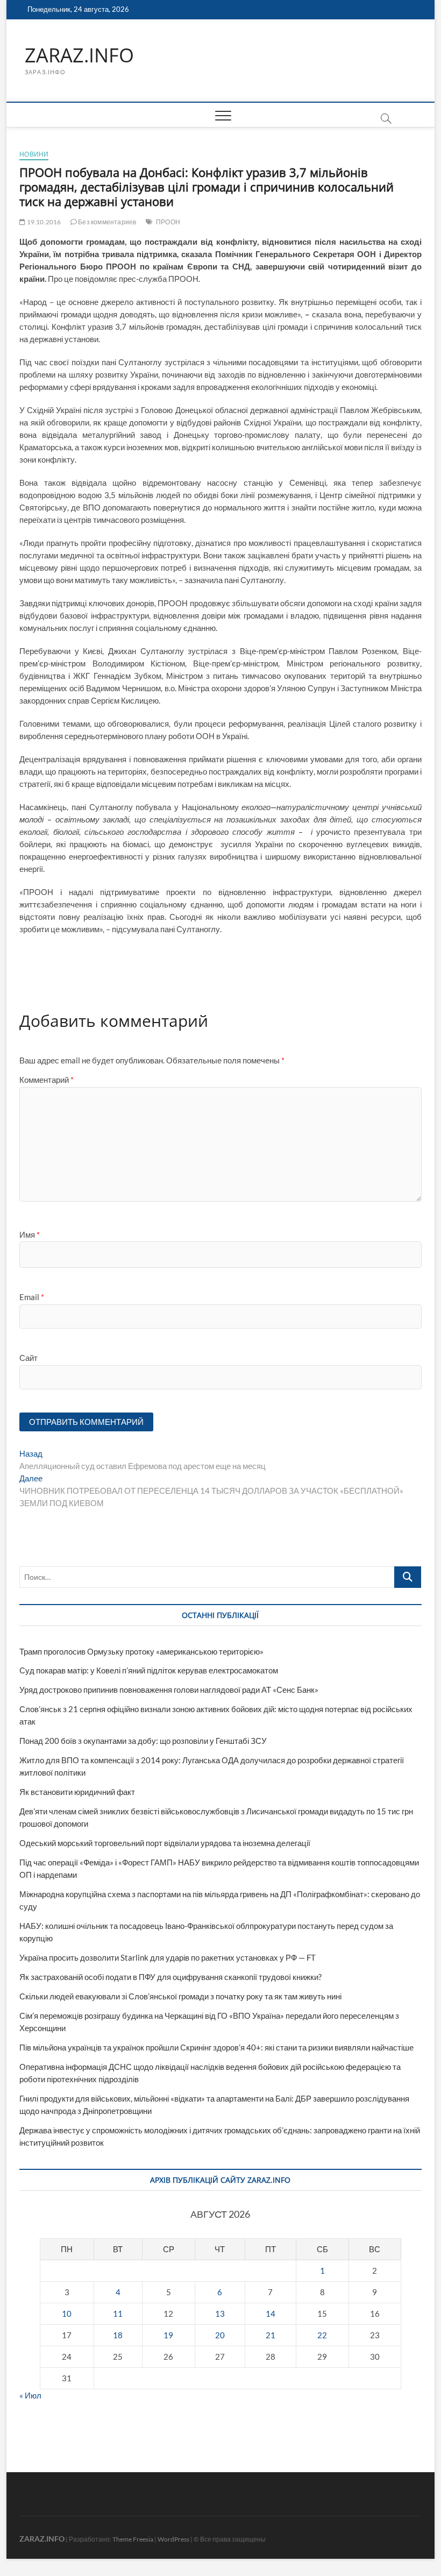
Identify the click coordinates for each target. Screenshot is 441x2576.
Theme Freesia (133, 2539)
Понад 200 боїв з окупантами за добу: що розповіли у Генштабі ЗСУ (143, 1741)
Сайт (29, 1358)
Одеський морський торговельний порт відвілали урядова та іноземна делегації (165, 1843)
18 (118, 2335)
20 (220, 2335)
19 (168, 2335)
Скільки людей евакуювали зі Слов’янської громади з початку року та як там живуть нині (180, 1996)
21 (271, 2335)
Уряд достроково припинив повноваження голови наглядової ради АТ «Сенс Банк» (169, 1690)
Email (32, 1297)
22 (322, 2335)
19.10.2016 (43, 222)
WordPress (173, 2539)
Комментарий (47, 1080)
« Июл (30, 2395)
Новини (34, 154)
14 (271, 2314)
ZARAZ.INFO (79, 55)
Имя (30, 1234)
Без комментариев (106, 222)
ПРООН (168, 222)
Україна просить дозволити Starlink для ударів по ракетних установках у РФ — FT (168, 1957)
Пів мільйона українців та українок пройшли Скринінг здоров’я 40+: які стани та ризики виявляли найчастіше (216, 2047)
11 (118, 2314)
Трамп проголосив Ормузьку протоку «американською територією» (141, 1651)
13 (220, 2314)
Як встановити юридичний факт (77, 1792)
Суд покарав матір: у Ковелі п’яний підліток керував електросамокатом (149, 1670)
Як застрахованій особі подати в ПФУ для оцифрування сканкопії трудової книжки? (170, 1977)
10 (67, 2314)
